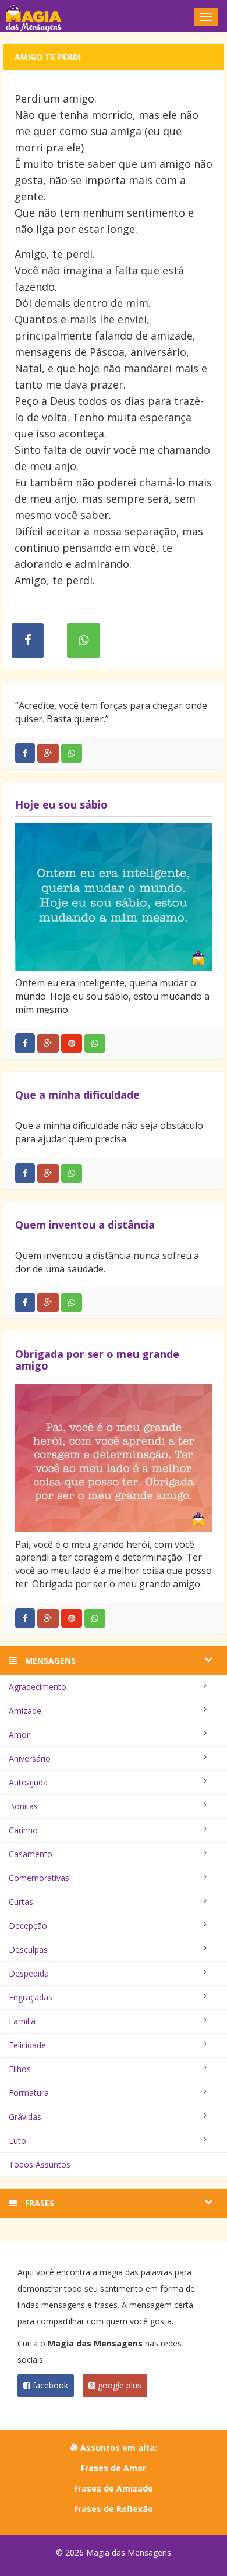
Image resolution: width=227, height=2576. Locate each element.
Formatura (29, 2093)
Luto (17, 2141)
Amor (19, 1735)
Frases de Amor (114, 2468)
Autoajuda (28, 1782)
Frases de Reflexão (114, 2509)
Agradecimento (38, 1687)
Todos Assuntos (40, 2164)
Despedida (29, 1973)
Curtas (21, 1902)
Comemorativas (39, 1878)
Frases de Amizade (114, 2488)
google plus (118, 2385)
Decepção (28, 1926)
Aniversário (30, 1758)
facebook (49, 2385)
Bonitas (23, 1806)
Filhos (20, 2069)
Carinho (23, 1830)
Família (22, 2021)
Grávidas (25, 2117)
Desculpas (28, 1949)
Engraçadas (31, 1997)
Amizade (25, 1711)
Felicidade (27, 2045)
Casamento (31, 1854)
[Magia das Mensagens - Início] (114, 17)
